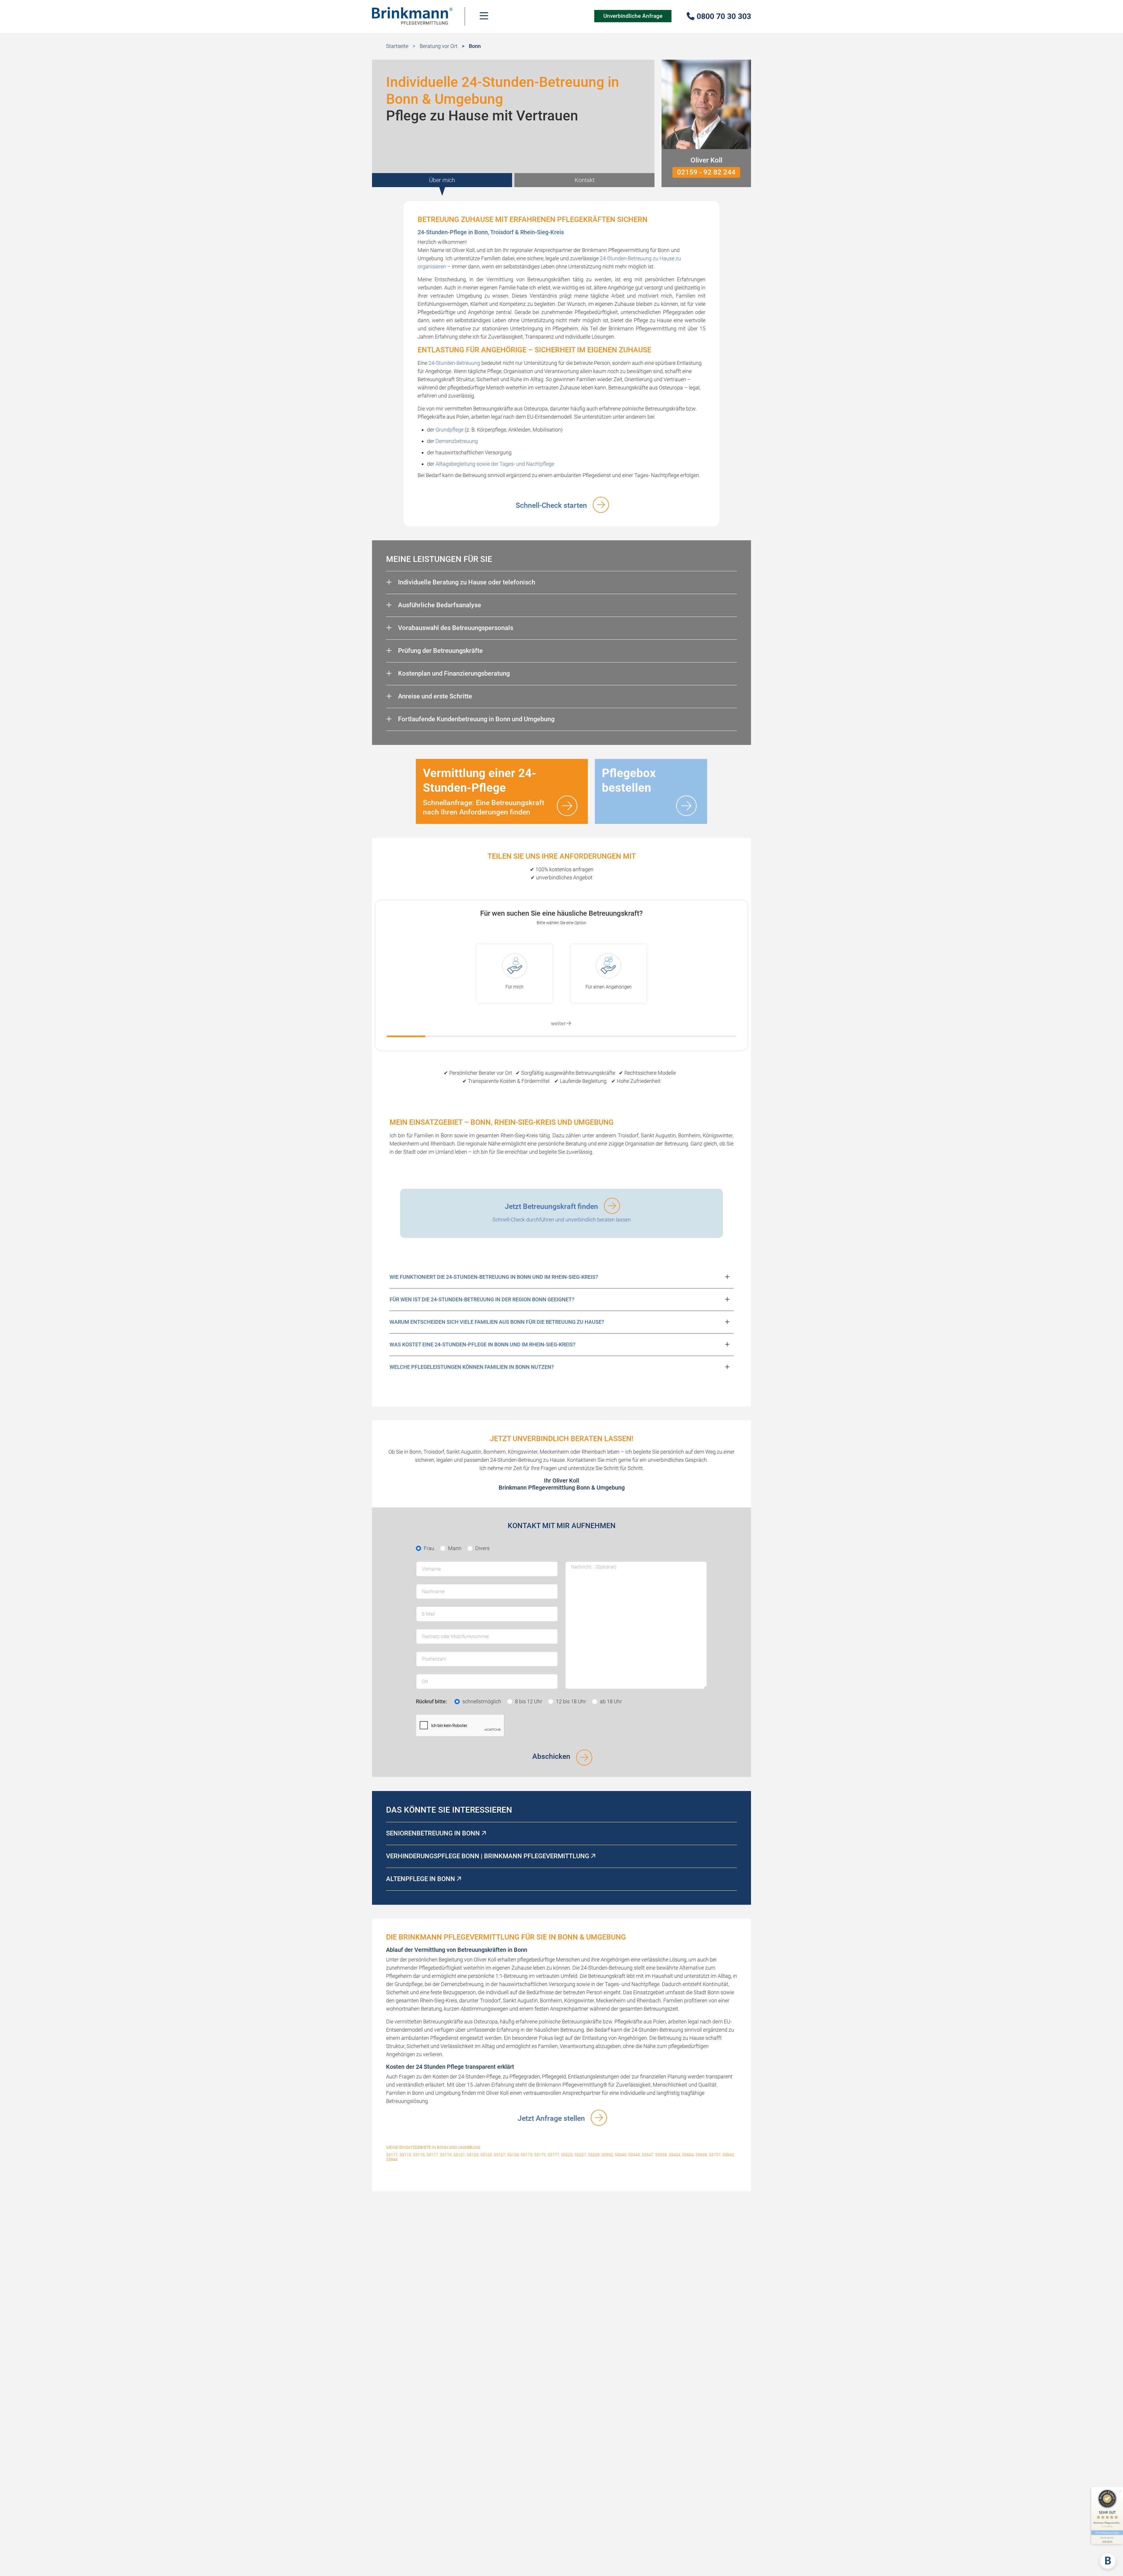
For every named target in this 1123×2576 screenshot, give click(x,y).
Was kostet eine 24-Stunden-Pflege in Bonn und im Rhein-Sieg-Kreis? (483, 1344)
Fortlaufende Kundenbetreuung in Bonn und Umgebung (476, 719)
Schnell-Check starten (551, 505)
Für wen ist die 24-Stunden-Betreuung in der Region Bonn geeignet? (482, 1299)
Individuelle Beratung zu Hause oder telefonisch (466, 582)
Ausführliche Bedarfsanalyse (439, 605)
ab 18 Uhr (611, 1701)
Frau (429, 1548)
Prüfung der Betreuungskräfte (440, 651)
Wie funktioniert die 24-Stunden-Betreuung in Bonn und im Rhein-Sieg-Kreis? (494, 1277)
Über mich (442, 180)
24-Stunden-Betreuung (454, 363)
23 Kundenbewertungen (1107, 2533)
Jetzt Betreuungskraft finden (551, 1206)
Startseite (397, 46)
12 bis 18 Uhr (571, 1701)
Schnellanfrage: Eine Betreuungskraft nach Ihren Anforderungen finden (484, 791)
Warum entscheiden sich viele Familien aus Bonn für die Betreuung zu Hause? (497, 1322)
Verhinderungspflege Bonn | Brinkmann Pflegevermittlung (488, 1856)
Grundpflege (449, 430)
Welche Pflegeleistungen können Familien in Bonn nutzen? (472, 1367)
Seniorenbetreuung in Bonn (434, 1833)
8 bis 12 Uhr (529, 1701)
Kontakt (585, 180)
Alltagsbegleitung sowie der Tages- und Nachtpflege (495, 464)
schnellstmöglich (482, 1701)
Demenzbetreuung (457, 441)
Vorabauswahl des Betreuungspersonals (455, 628)
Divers (482, 1548)
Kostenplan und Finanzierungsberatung (453, 673)
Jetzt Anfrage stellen (551, 2118)
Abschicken (551, 1756)
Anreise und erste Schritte (434, 696)
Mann (455, 1548)
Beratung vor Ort (439, 46)
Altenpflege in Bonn (421, 1879)
